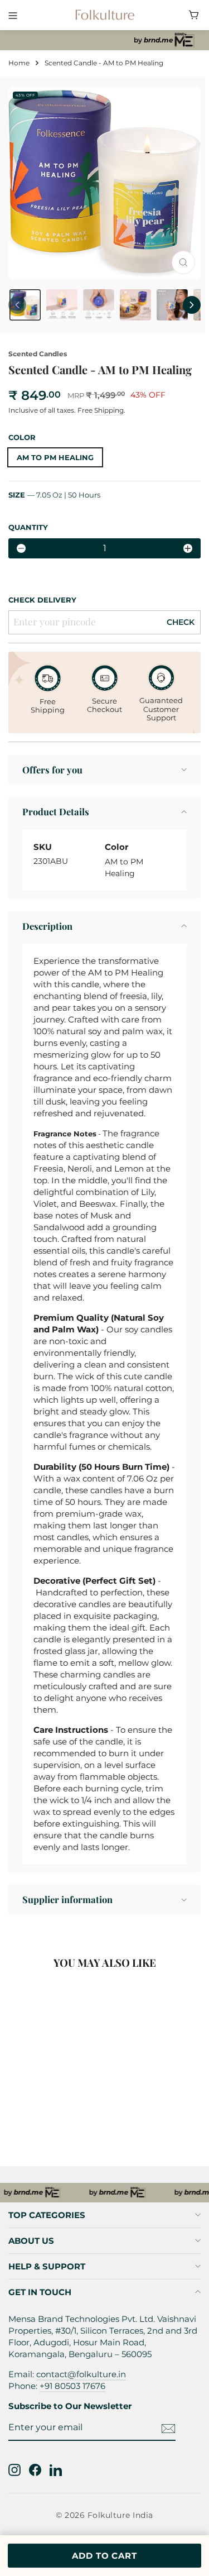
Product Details (56, 811)
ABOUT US (31, 2241)
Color (22, 437)
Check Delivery (42, 600)
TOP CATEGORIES (47, 2215)
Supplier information (67, 1899)
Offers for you (52, 770)
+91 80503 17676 (72, 2386)
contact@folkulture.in (81, 2374)
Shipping (109, 410)
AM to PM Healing (55, 457)
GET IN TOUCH (40, 2292)
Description (47, 926)
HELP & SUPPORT (47, 2266)
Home (19, 63)
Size (54, 495)
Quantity (28, 527)
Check (181, 622)
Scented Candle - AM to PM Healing (64, 2107)
